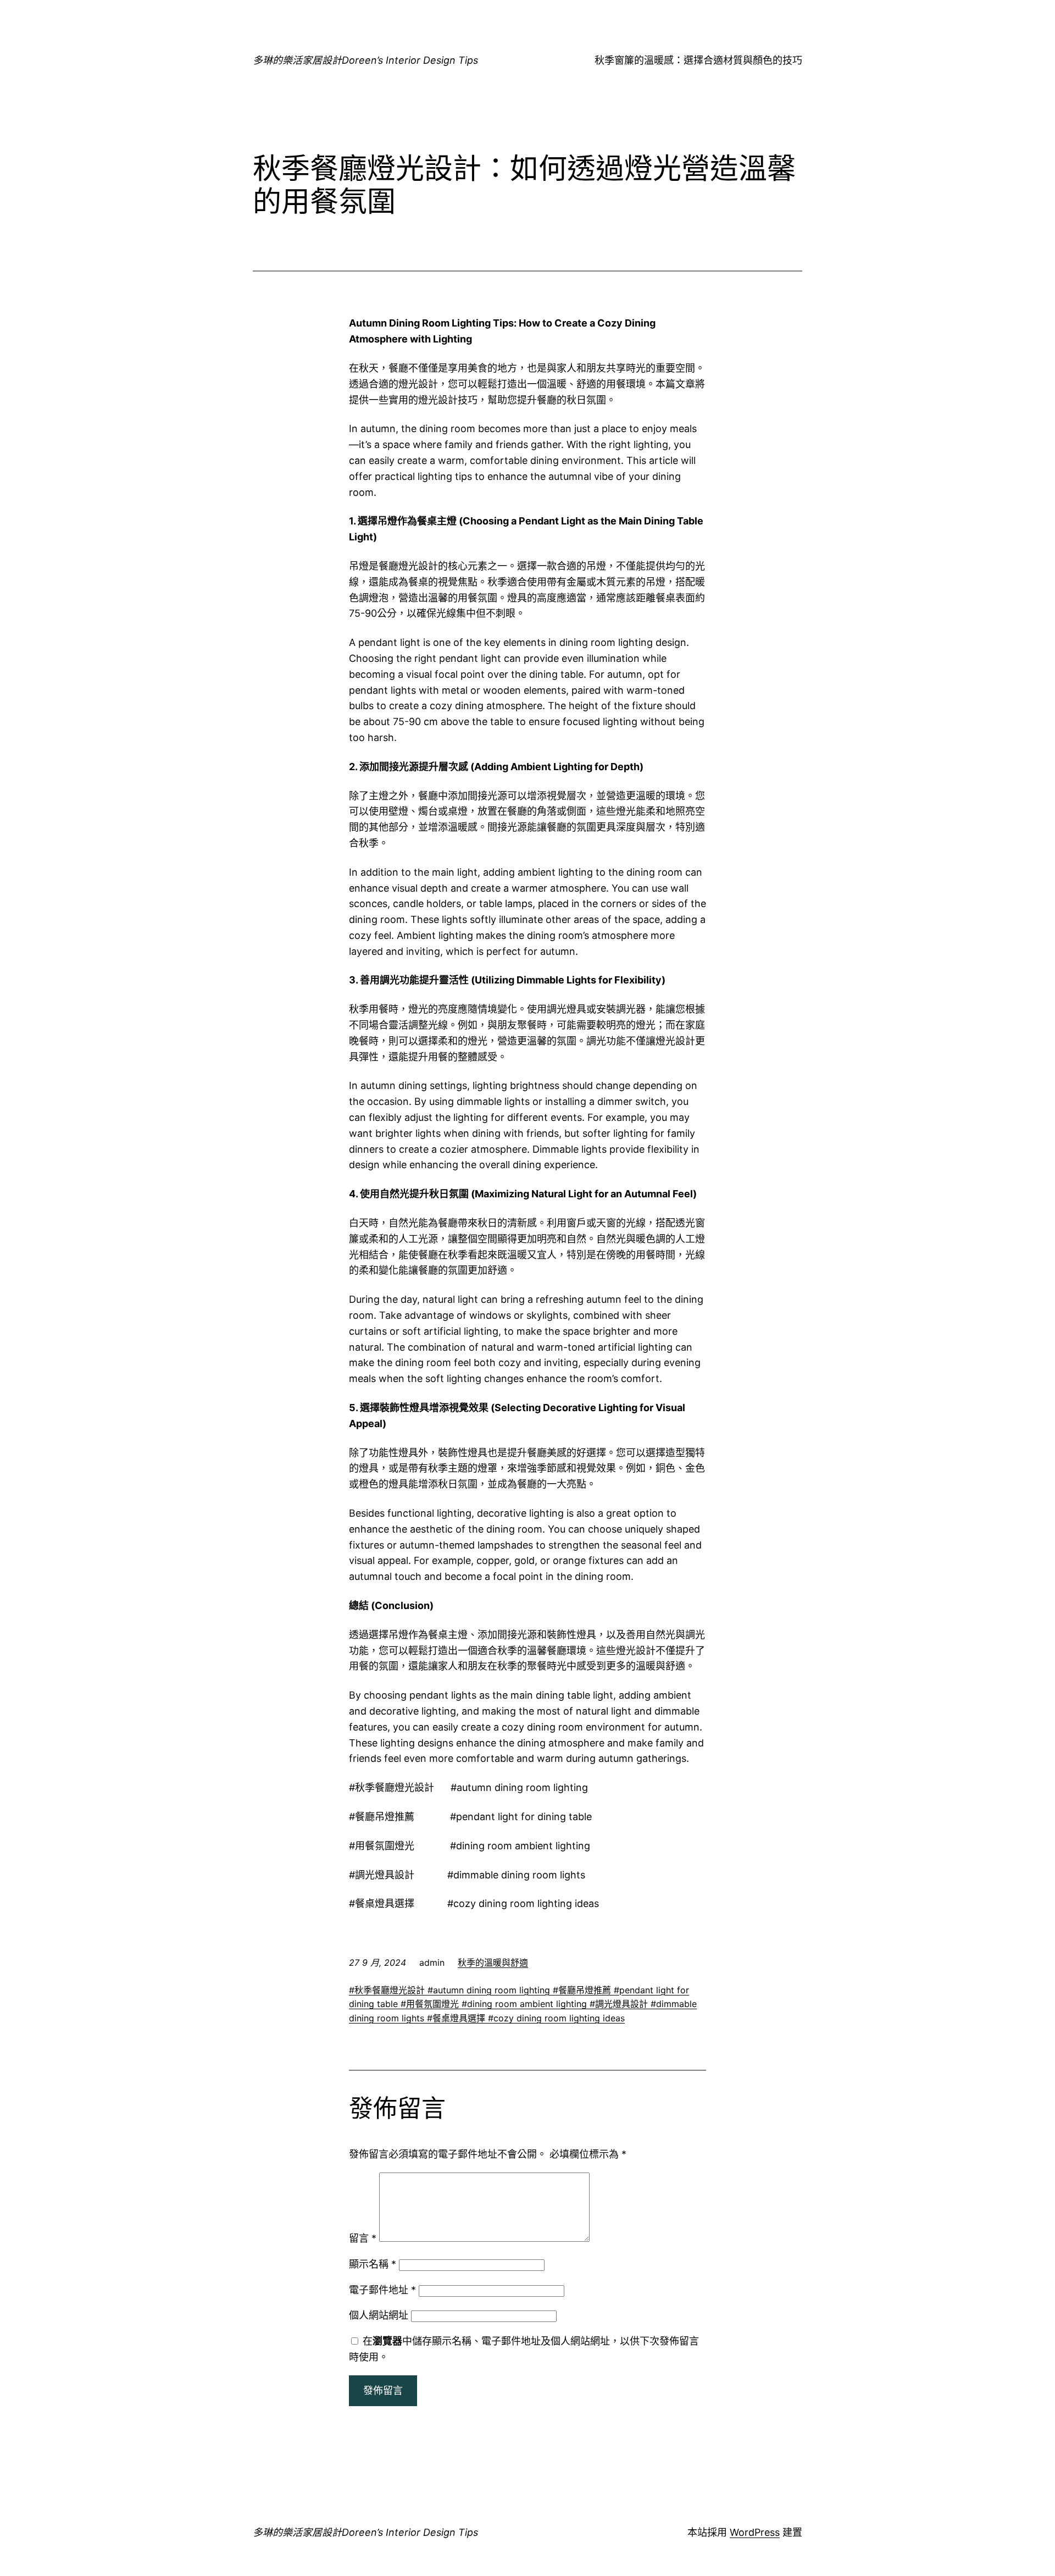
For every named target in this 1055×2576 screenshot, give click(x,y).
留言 (363, 2238)
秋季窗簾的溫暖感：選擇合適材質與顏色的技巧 (698, 60)
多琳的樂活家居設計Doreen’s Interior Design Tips (365, 60)
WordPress (755, 2532)
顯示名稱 (373, 2264)
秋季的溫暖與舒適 (493, 1963)
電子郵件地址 (382, 2290)
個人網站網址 (379, 2315)
